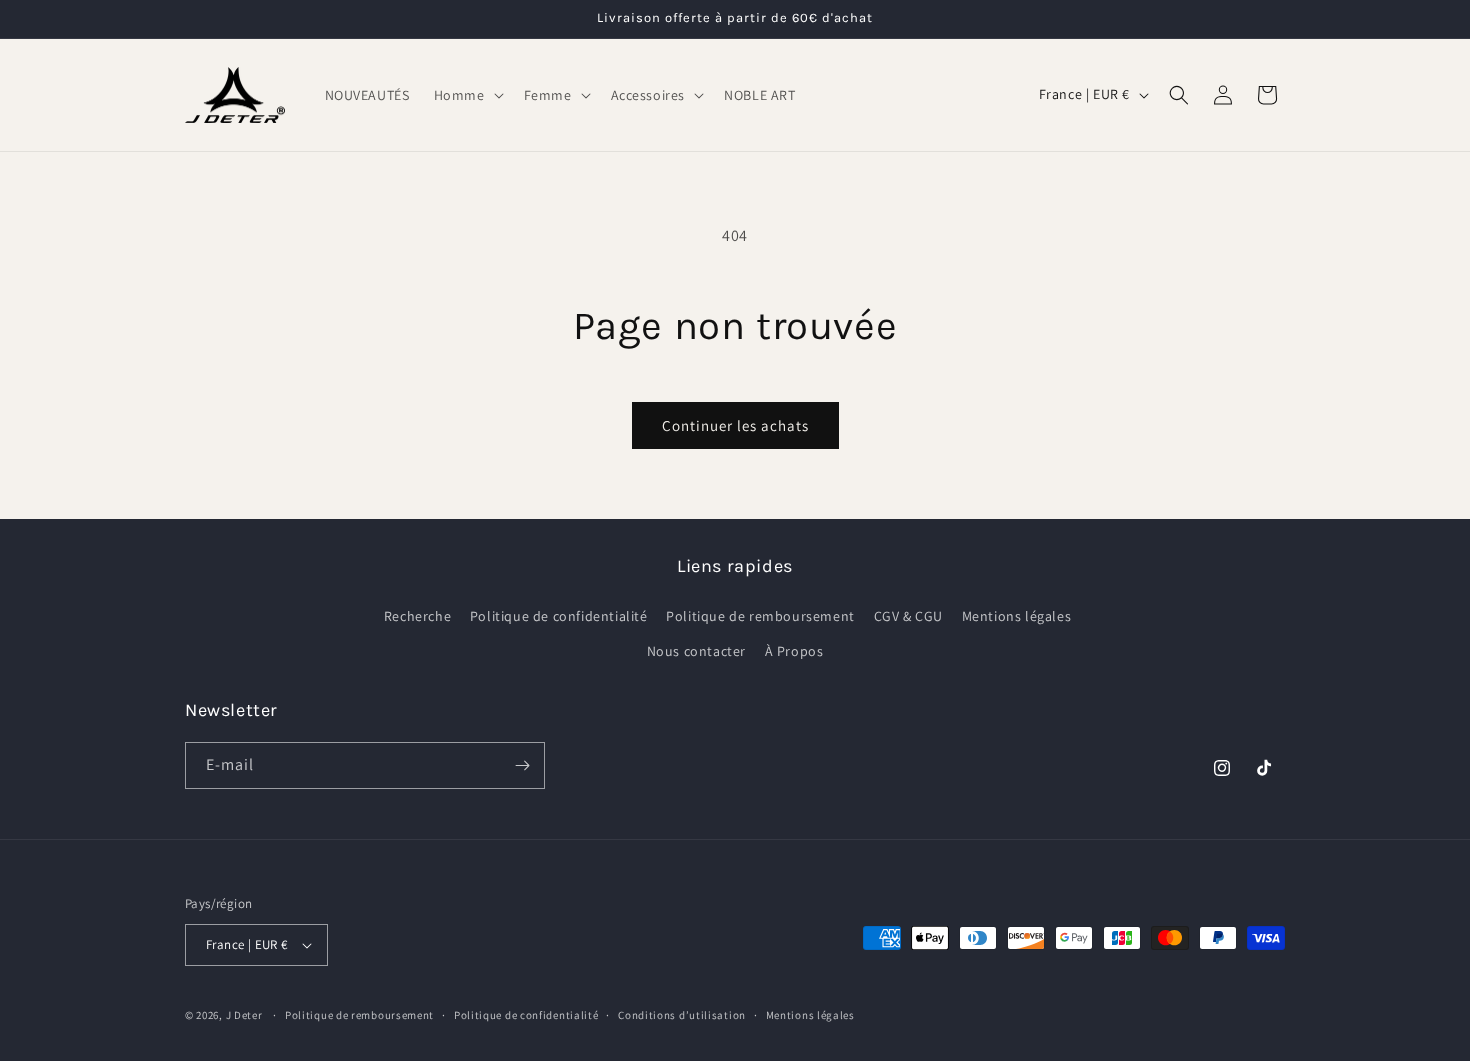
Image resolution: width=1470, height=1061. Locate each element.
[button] (467, 95)
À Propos (794, 651)
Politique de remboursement (760, 616)
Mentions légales (1017, 616)
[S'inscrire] (522, 765)
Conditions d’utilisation (682, 1015)
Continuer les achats (735, 425)
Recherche (417, 616)
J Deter (246, 1015)
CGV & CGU (908, 616)
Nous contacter (696, 651)
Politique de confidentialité (559, 616)
